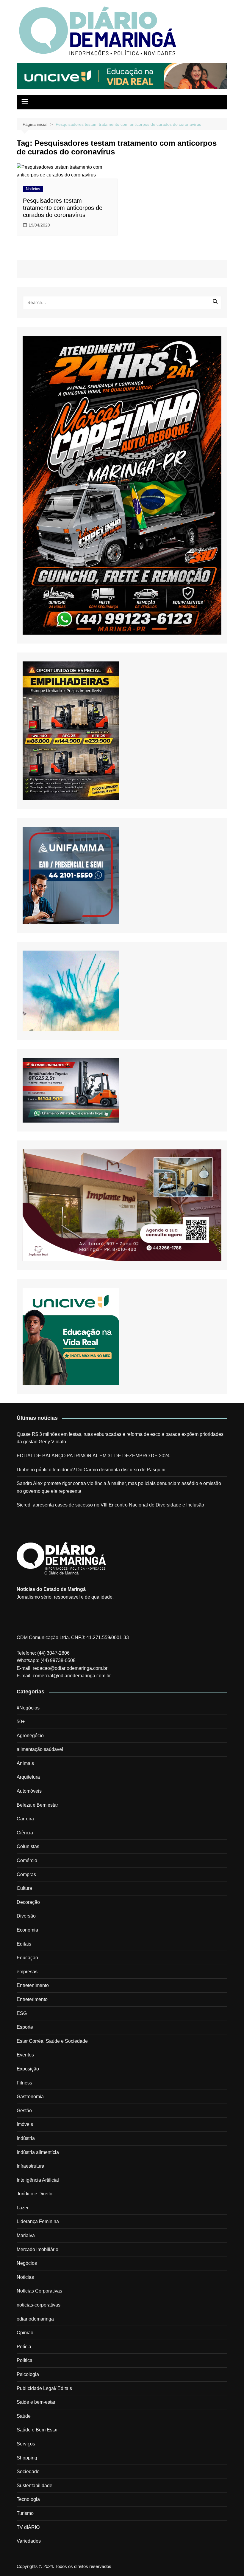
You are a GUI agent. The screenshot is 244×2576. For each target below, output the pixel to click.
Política (25, 2360)
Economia (27, 1930)
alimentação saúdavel (40, 1749)
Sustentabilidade (35, 2486)
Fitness (24, 2083)
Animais (25, 1763)
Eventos (25, 2055)
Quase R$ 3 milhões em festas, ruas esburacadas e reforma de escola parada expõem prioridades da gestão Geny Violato (120, 1438)
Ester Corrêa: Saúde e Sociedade (52, 2041)
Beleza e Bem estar (37, 1805)
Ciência (25, 1833)
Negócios (27, 2263)
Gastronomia (30, 2097)
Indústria (26, 2138)
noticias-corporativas (39, 2305)
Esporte (25, 2027)
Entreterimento (32, 1999)
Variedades (29, 2541)
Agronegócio (30, 1736)
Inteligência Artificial (38, 2180)
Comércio (27, 1860)
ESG (22, 2013)
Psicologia (28, 2374)
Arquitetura (28, 1777)
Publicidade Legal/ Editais (44, 2388)
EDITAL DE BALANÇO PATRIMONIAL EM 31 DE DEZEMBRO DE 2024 (93, 1456)
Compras (26, 1874)
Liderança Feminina (38, 2221)
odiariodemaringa (35, 2319)
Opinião (25, 2333)
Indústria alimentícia (38, 2152)
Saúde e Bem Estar (37, 2430)
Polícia (24, 2347)
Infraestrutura (30, 2166)
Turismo (25, 2513)
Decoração (28, 1902)
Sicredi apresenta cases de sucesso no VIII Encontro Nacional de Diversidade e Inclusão (110, 1505)
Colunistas (28, 1846)
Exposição (28, 2069)
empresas (27, 1972)
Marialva (26, 2235)
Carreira (25, 1819)
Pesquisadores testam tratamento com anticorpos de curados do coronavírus (63, 208)
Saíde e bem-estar (36, 2402)
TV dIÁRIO (28, 2527)
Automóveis (29, 1791)
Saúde (24, 2416)
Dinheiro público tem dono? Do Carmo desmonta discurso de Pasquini (91, 1470)
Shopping (27, 2458)
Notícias (33, 189)
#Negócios (28, 1708)
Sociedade (28, 2472)
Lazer (23, 2208)
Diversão (26, 1916)
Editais (24, 1944)
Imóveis (25, 2124)
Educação (27, 1958)
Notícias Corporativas (39, 2291)
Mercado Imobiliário (37, 2249)
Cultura (24, 1888)
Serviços (26, 2444)
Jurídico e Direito (35, 2194)
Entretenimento (33, 1985)
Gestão (24, 2111)
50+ (21, 1722)
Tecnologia (28, 2499)
